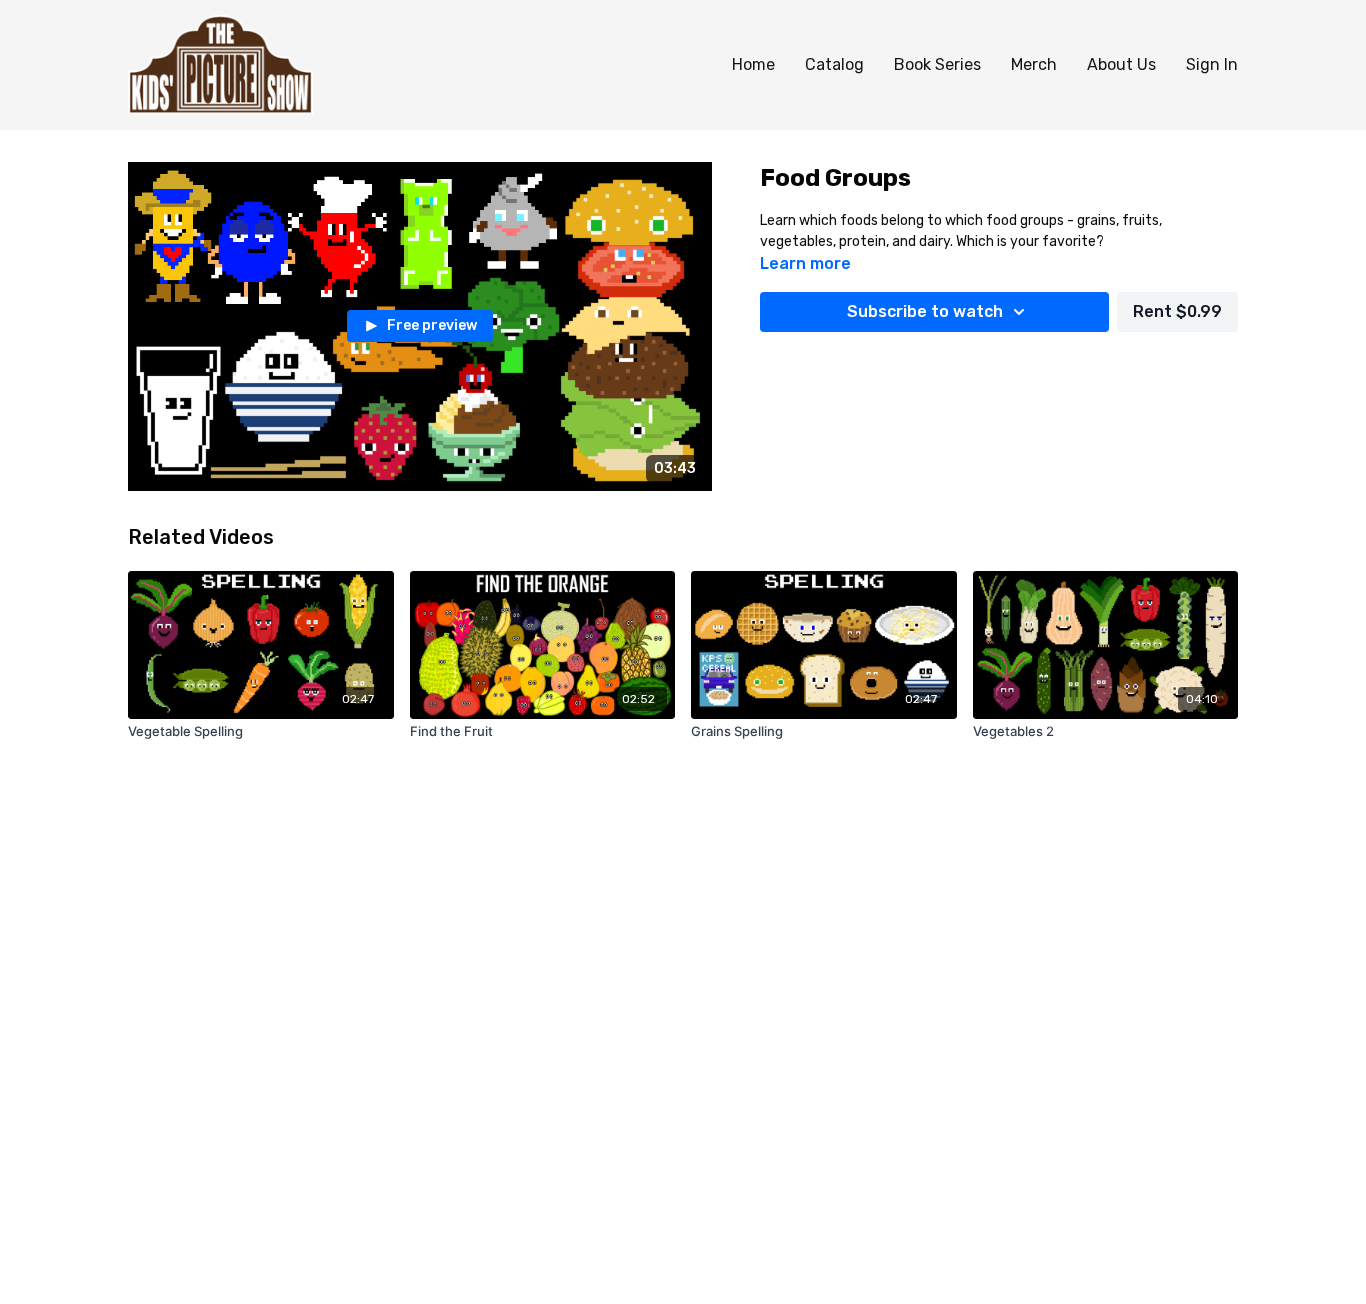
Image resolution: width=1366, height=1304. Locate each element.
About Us (1121, 64)
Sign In (1212, 64)
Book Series (937, 64)
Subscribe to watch (925, 311)
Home (753, 64)
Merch (1034, 64)
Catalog (834, 64)
